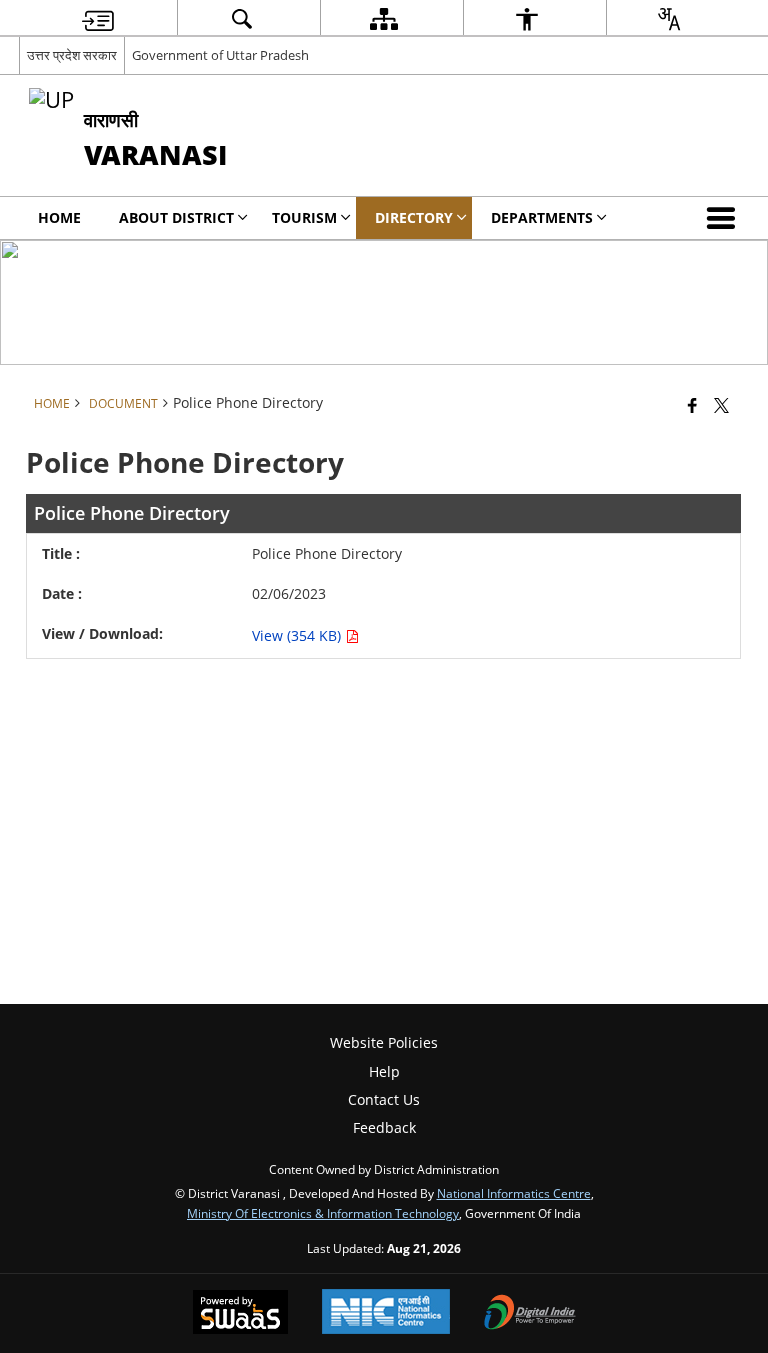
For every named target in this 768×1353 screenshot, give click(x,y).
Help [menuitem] (384, 1071)
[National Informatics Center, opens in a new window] (386, 1313)
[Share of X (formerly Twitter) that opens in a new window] (721, 405)
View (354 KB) (298, 635)
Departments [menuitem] (542, 217)
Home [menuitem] (59, 217)
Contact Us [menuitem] (384, 1099)
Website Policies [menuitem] (384, 1042)
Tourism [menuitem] (304, 217)
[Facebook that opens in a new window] (692, 405)
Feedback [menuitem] (384, 1127)
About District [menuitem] (176, 217)
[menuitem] (98, 18)
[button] (725, 218)
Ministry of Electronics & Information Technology (323, 1213)
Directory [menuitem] (414, 217)
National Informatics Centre (514, 1193)
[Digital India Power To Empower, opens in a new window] (530, 1314)
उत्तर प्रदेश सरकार (72, 55)
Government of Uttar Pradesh (220, 55)
